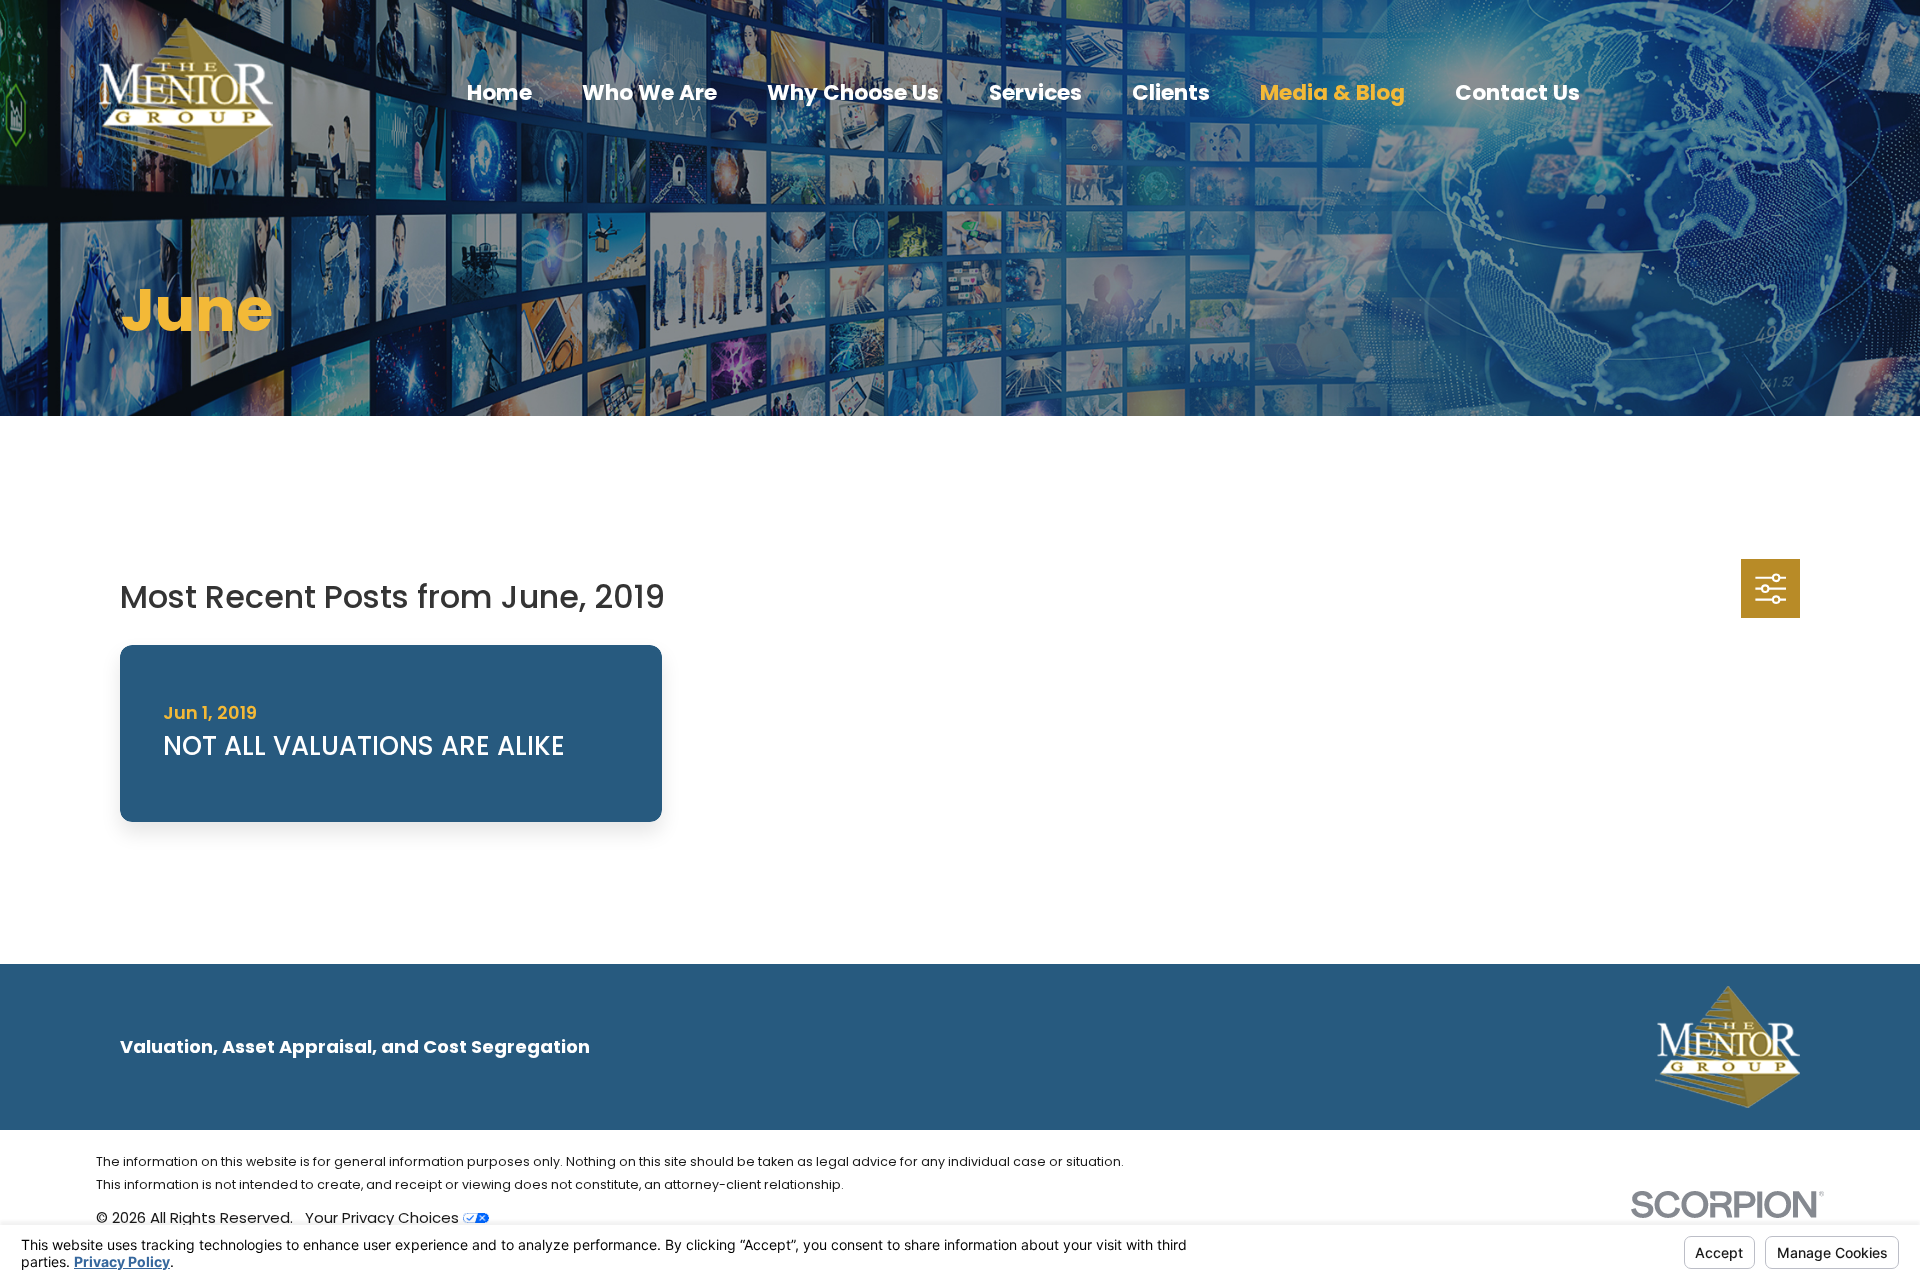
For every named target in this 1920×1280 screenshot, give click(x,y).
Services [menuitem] (1035, 92)
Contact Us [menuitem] (1517, 92)
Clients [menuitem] (1171, 92)
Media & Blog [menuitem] (1332, 92)
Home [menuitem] (499, 92)
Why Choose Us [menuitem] (853, 92)
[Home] (184, 93)
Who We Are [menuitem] (649, 92)
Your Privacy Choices (384, 1217)
